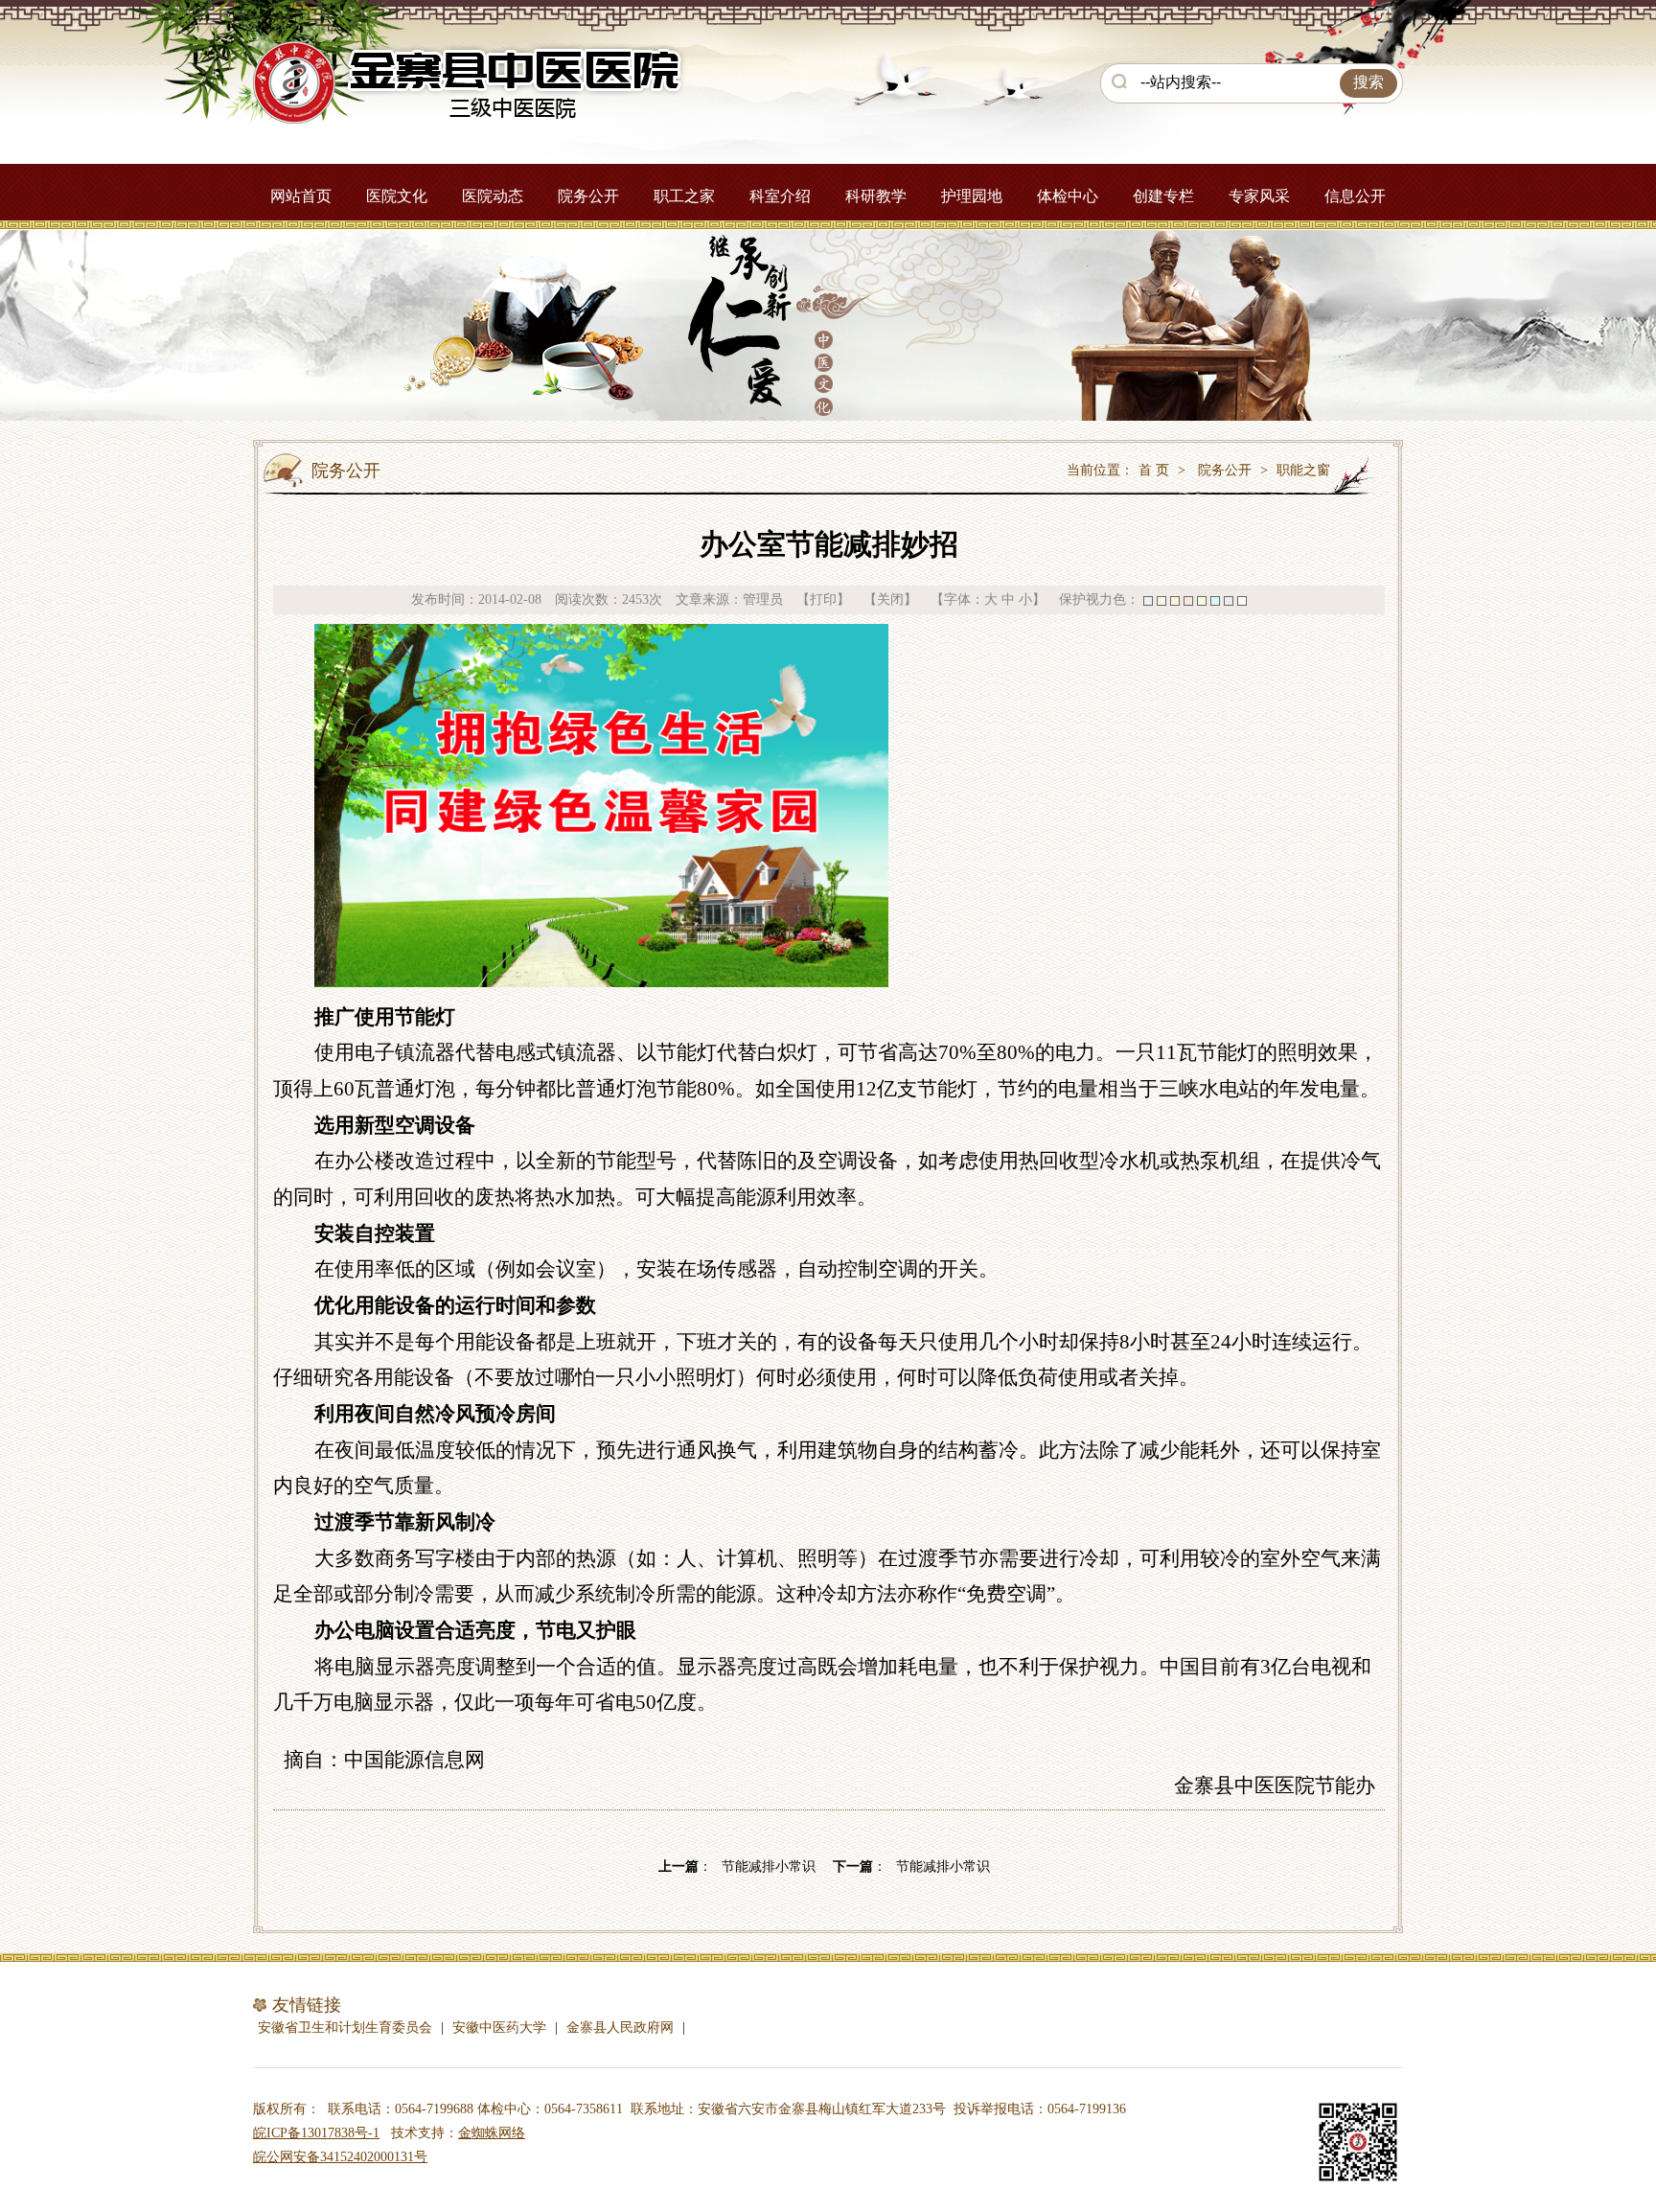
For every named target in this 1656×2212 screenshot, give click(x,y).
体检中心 (1068, 196)
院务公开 (588, 196)
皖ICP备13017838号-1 (316, 2133)
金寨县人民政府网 (620, 2028)
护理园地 (972, 196)
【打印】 (823, 599)
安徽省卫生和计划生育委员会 (345, 2028)
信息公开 (1355, 196)
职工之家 (684, 196)
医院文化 (397, 196)
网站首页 (301, 196)
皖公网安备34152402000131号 (340, 2157)
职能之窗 (1303, 470)
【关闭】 (890, 599)
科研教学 (876, 196)
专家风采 (1259, 196)
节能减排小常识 (769, 1866)
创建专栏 (1163, 196)
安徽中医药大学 (499, 2028)
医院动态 (493, 196)
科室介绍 (780, 196)
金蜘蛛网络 (492, 2133)
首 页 (1154, 470)
